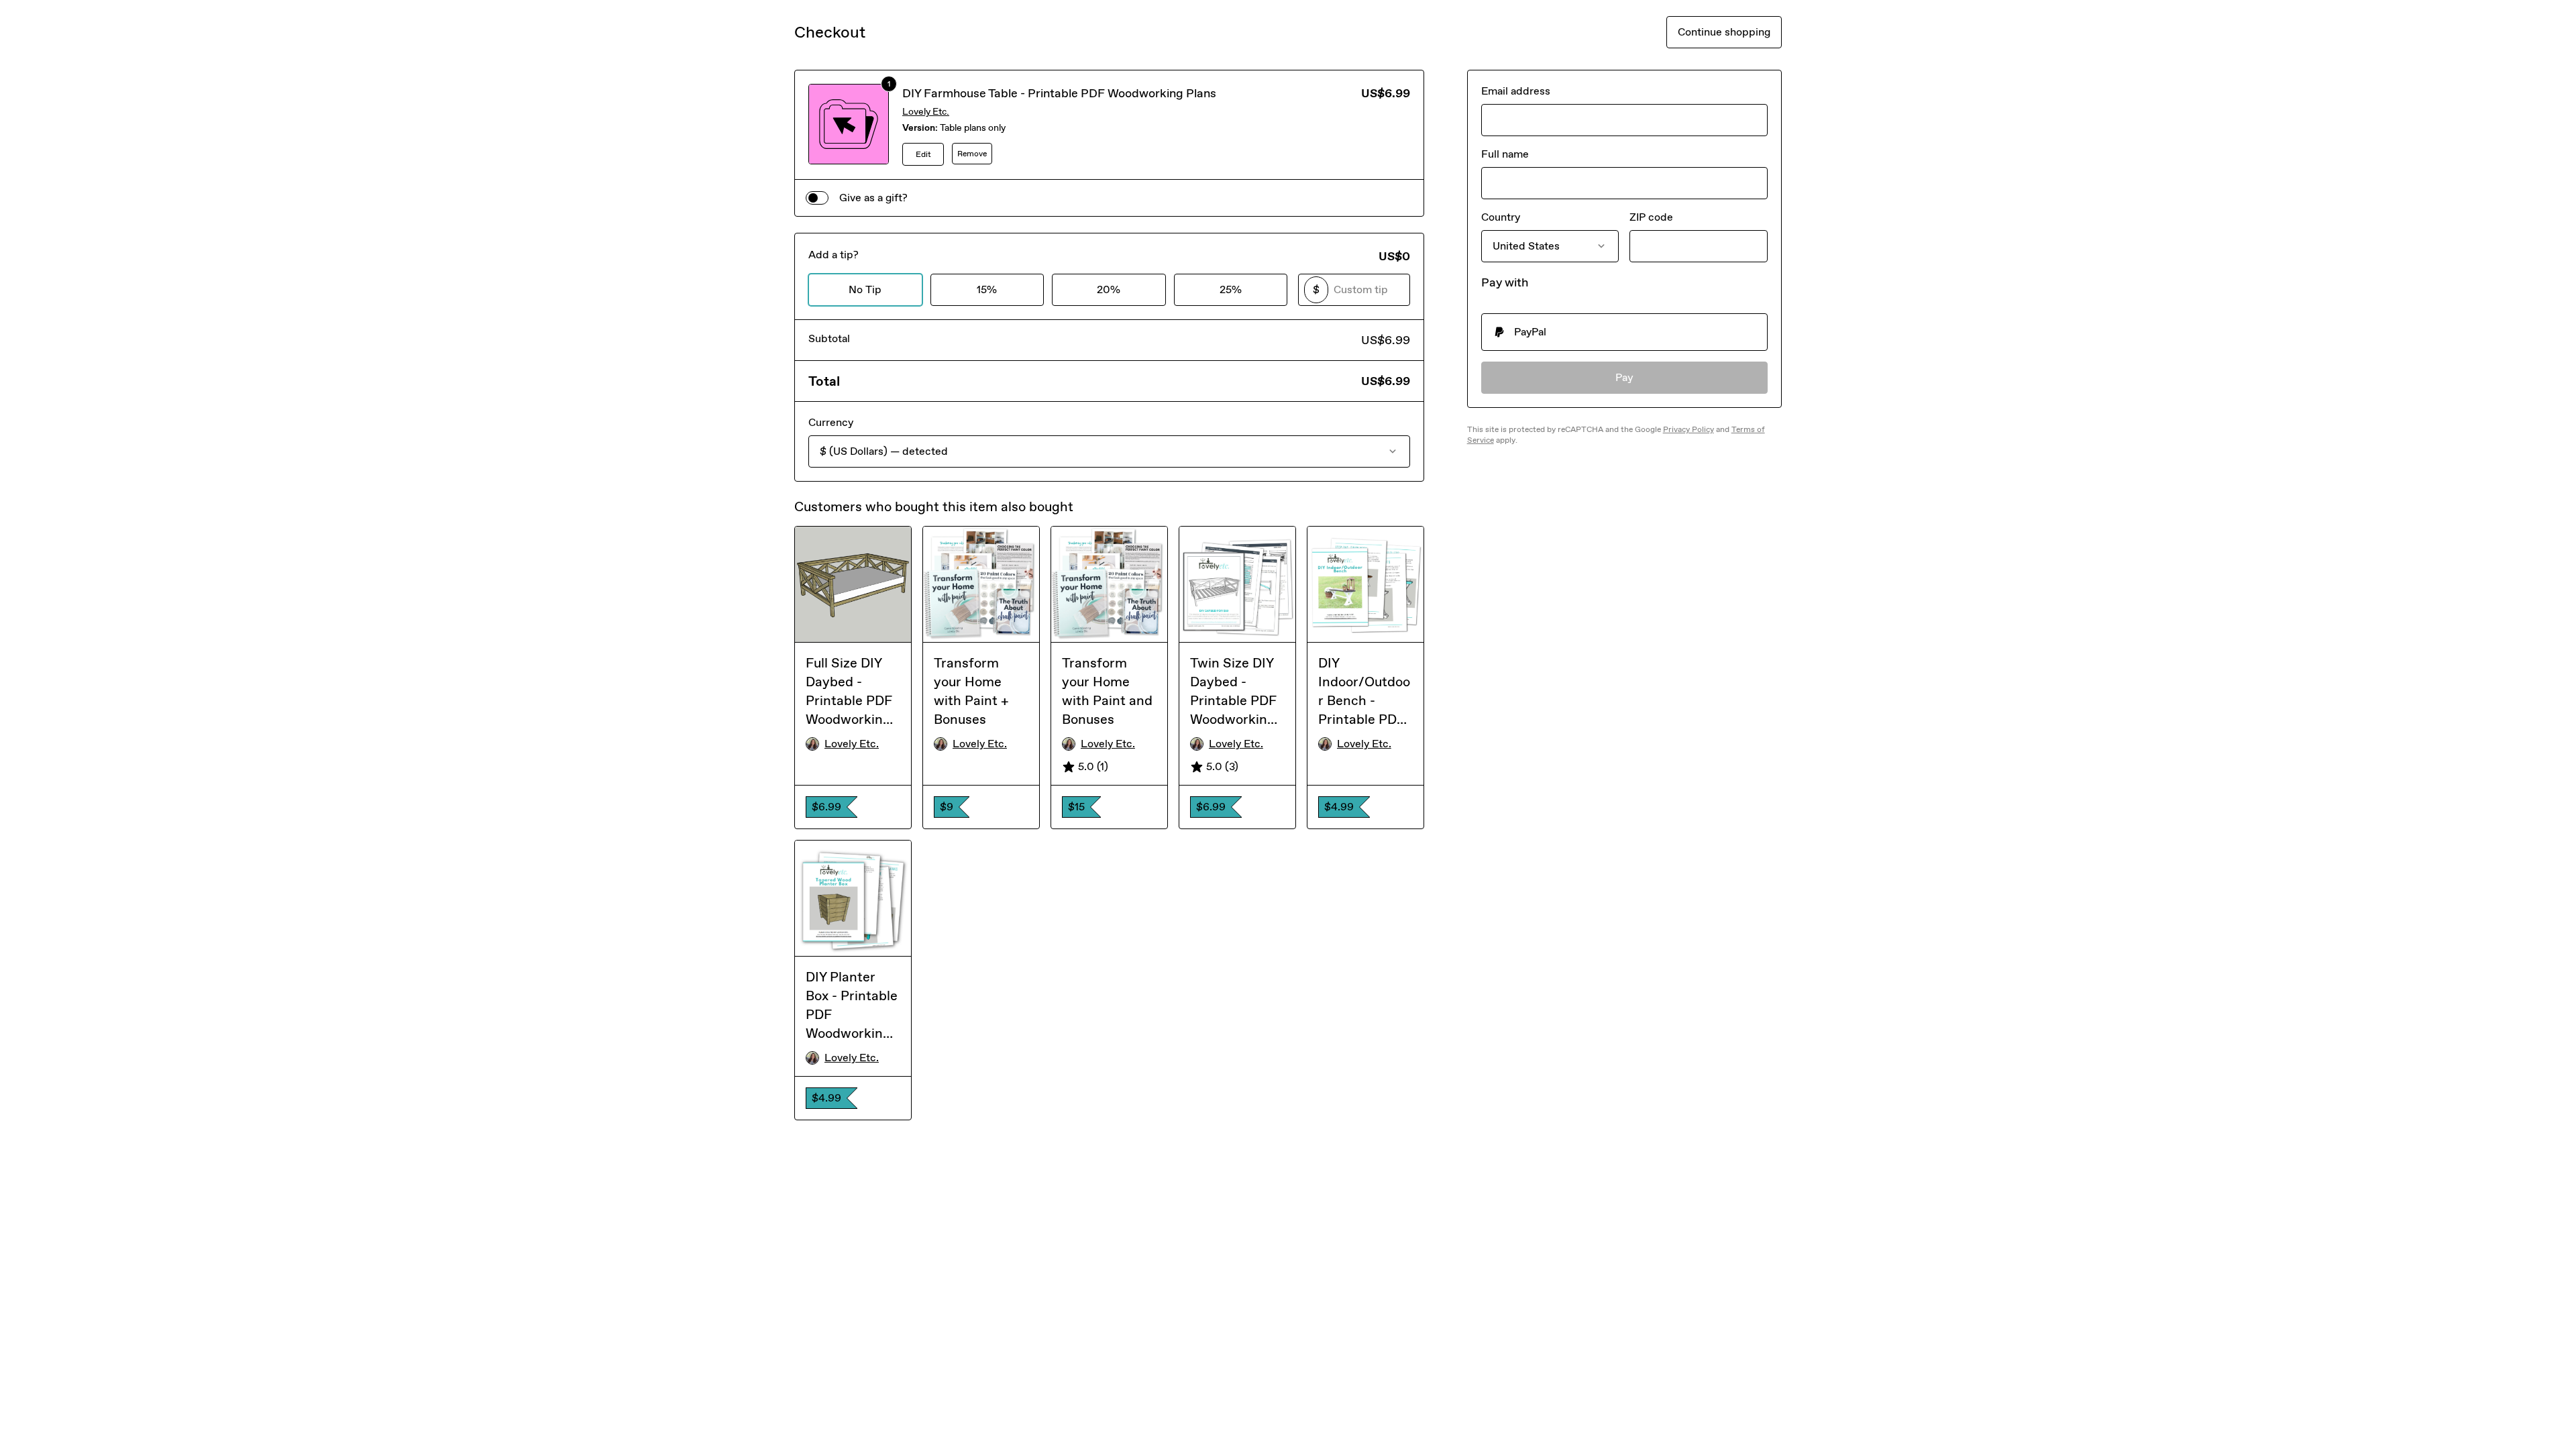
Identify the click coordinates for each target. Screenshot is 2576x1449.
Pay (1624, 377)
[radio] (1624, 332)
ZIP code (1651, 217)
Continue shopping (1724, 32)
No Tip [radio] (865, 289)
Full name (1505, 154)
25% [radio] (1231, 289)
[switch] (817, 198)
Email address (1516, 91)
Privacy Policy (1688, 429)
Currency (831, 422)
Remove (972, 154)
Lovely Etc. (926, 112)
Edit (923, 154)
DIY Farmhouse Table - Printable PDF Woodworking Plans (1059, 93)
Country (1501, 217)
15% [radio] (987, 289)
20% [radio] (1109, 289)
